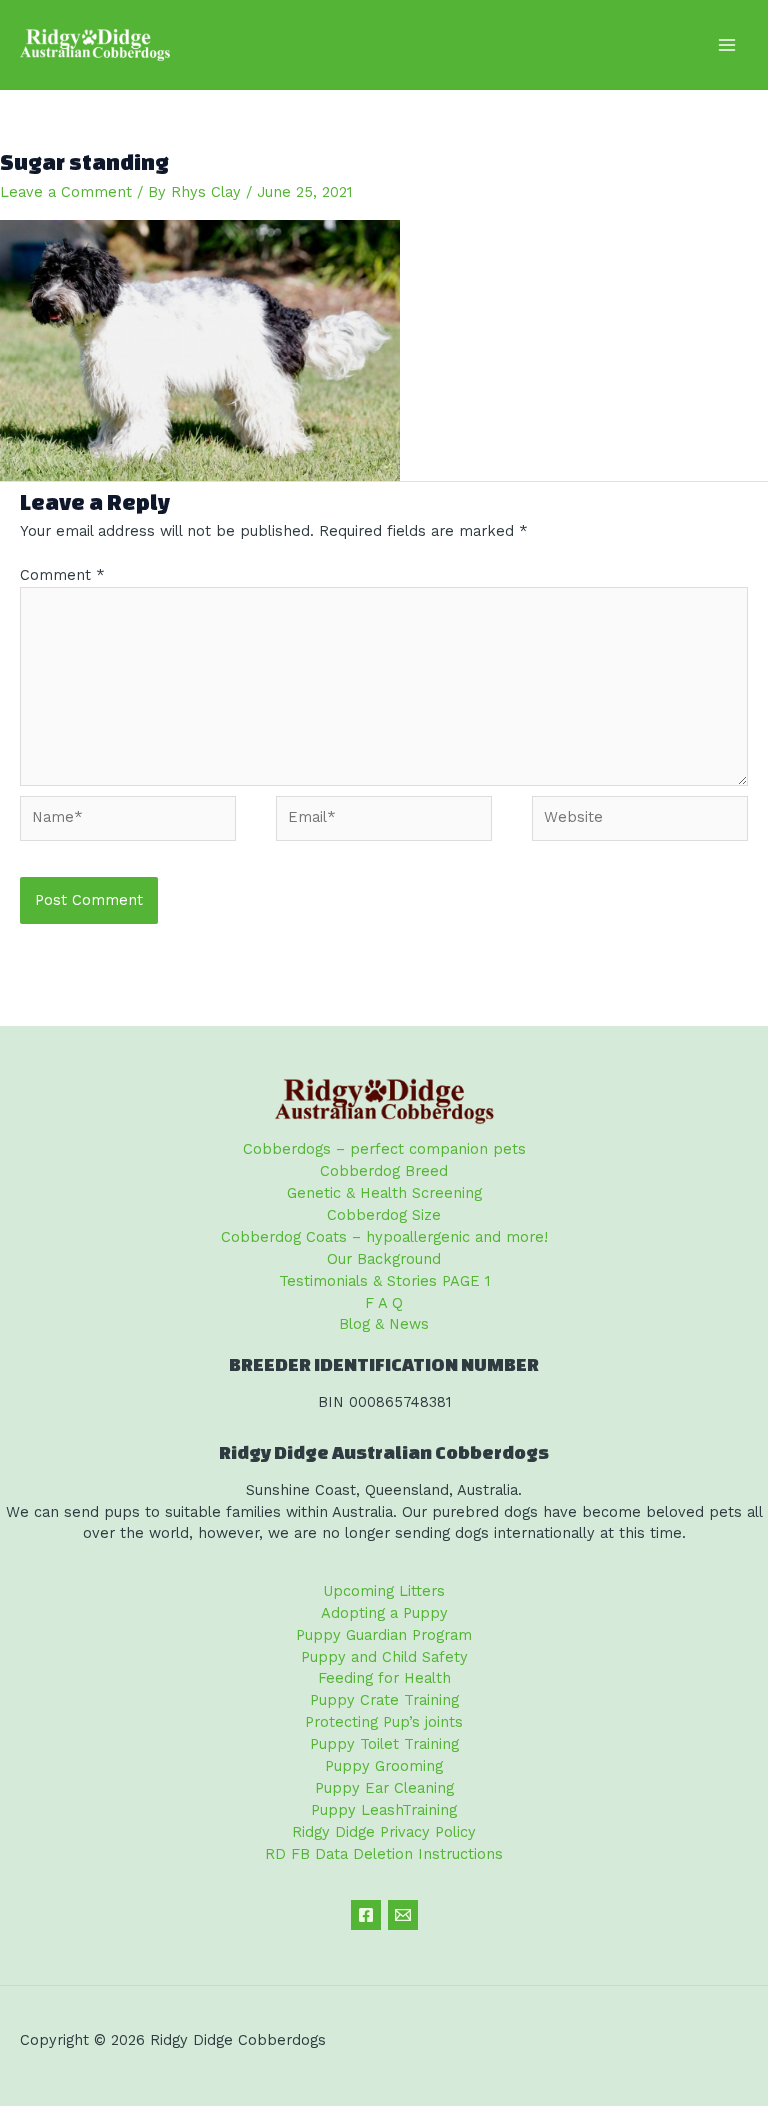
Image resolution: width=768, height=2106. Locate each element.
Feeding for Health (384, 1678)
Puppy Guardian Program (384, 1635)
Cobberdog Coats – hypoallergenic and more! (384, 1237)
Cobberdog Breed (384, 1171)
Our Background (384, 1259)
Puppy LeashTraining (384, 1810)
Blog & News (384, 1324)
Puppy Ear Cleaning (384, 1788)
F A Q (384, 1303)
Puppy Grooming (384, 1766)
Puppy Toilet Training (384, 1744)
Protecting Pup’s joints (384, 1722)
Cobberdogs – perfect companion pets (384, 1149)
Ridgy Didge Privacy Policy (384, 1832)
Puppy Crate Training (384, 1700)
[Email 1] (403, 1915)
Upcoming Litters (384, 1591)
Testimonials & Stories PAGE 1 (384, 1281)
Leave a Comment (66, 192)
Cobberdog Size (384, 1215)
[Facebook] (366, 1915)
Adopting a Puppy (384, 1613)
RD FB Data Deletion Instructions (384, 1854)
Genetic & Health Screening (384, 1193)
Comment (62, 575)
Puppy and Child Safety (384, 1657)
